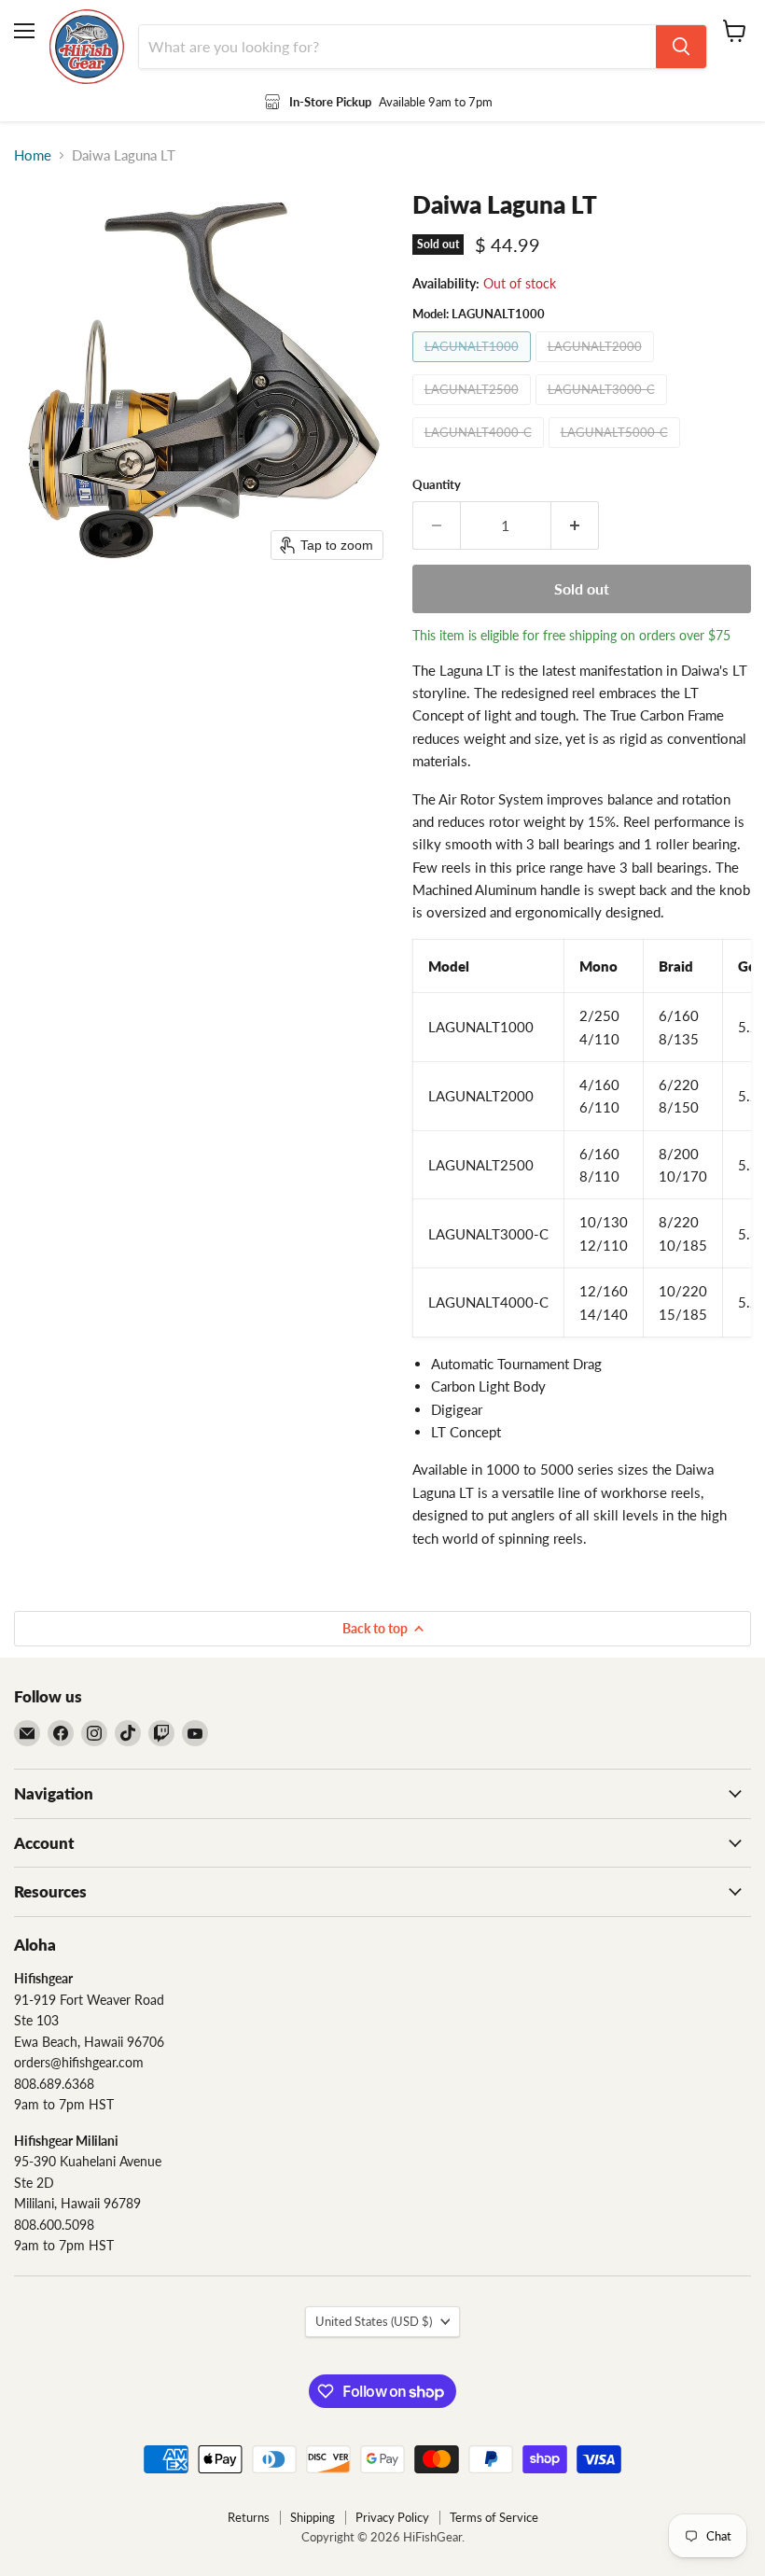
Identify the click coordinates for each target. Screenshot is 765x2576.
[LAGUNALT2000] (597, 366)
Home (33, 155)
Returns (249, 2517)
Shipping (313, 2517)
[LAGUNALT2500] (474, 409)
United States (374, 2321)
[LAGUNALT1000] (474, 366)
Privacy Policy (392, 2517)
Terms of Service (494, 2517)
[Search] (681, 47)
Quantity (437, 485)
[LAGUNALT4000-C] (480, 452)
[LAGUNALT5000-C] (617, 452)
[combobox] (397, 47)
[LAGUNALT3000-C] (604, 409)
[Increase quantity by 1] (575, 525)
